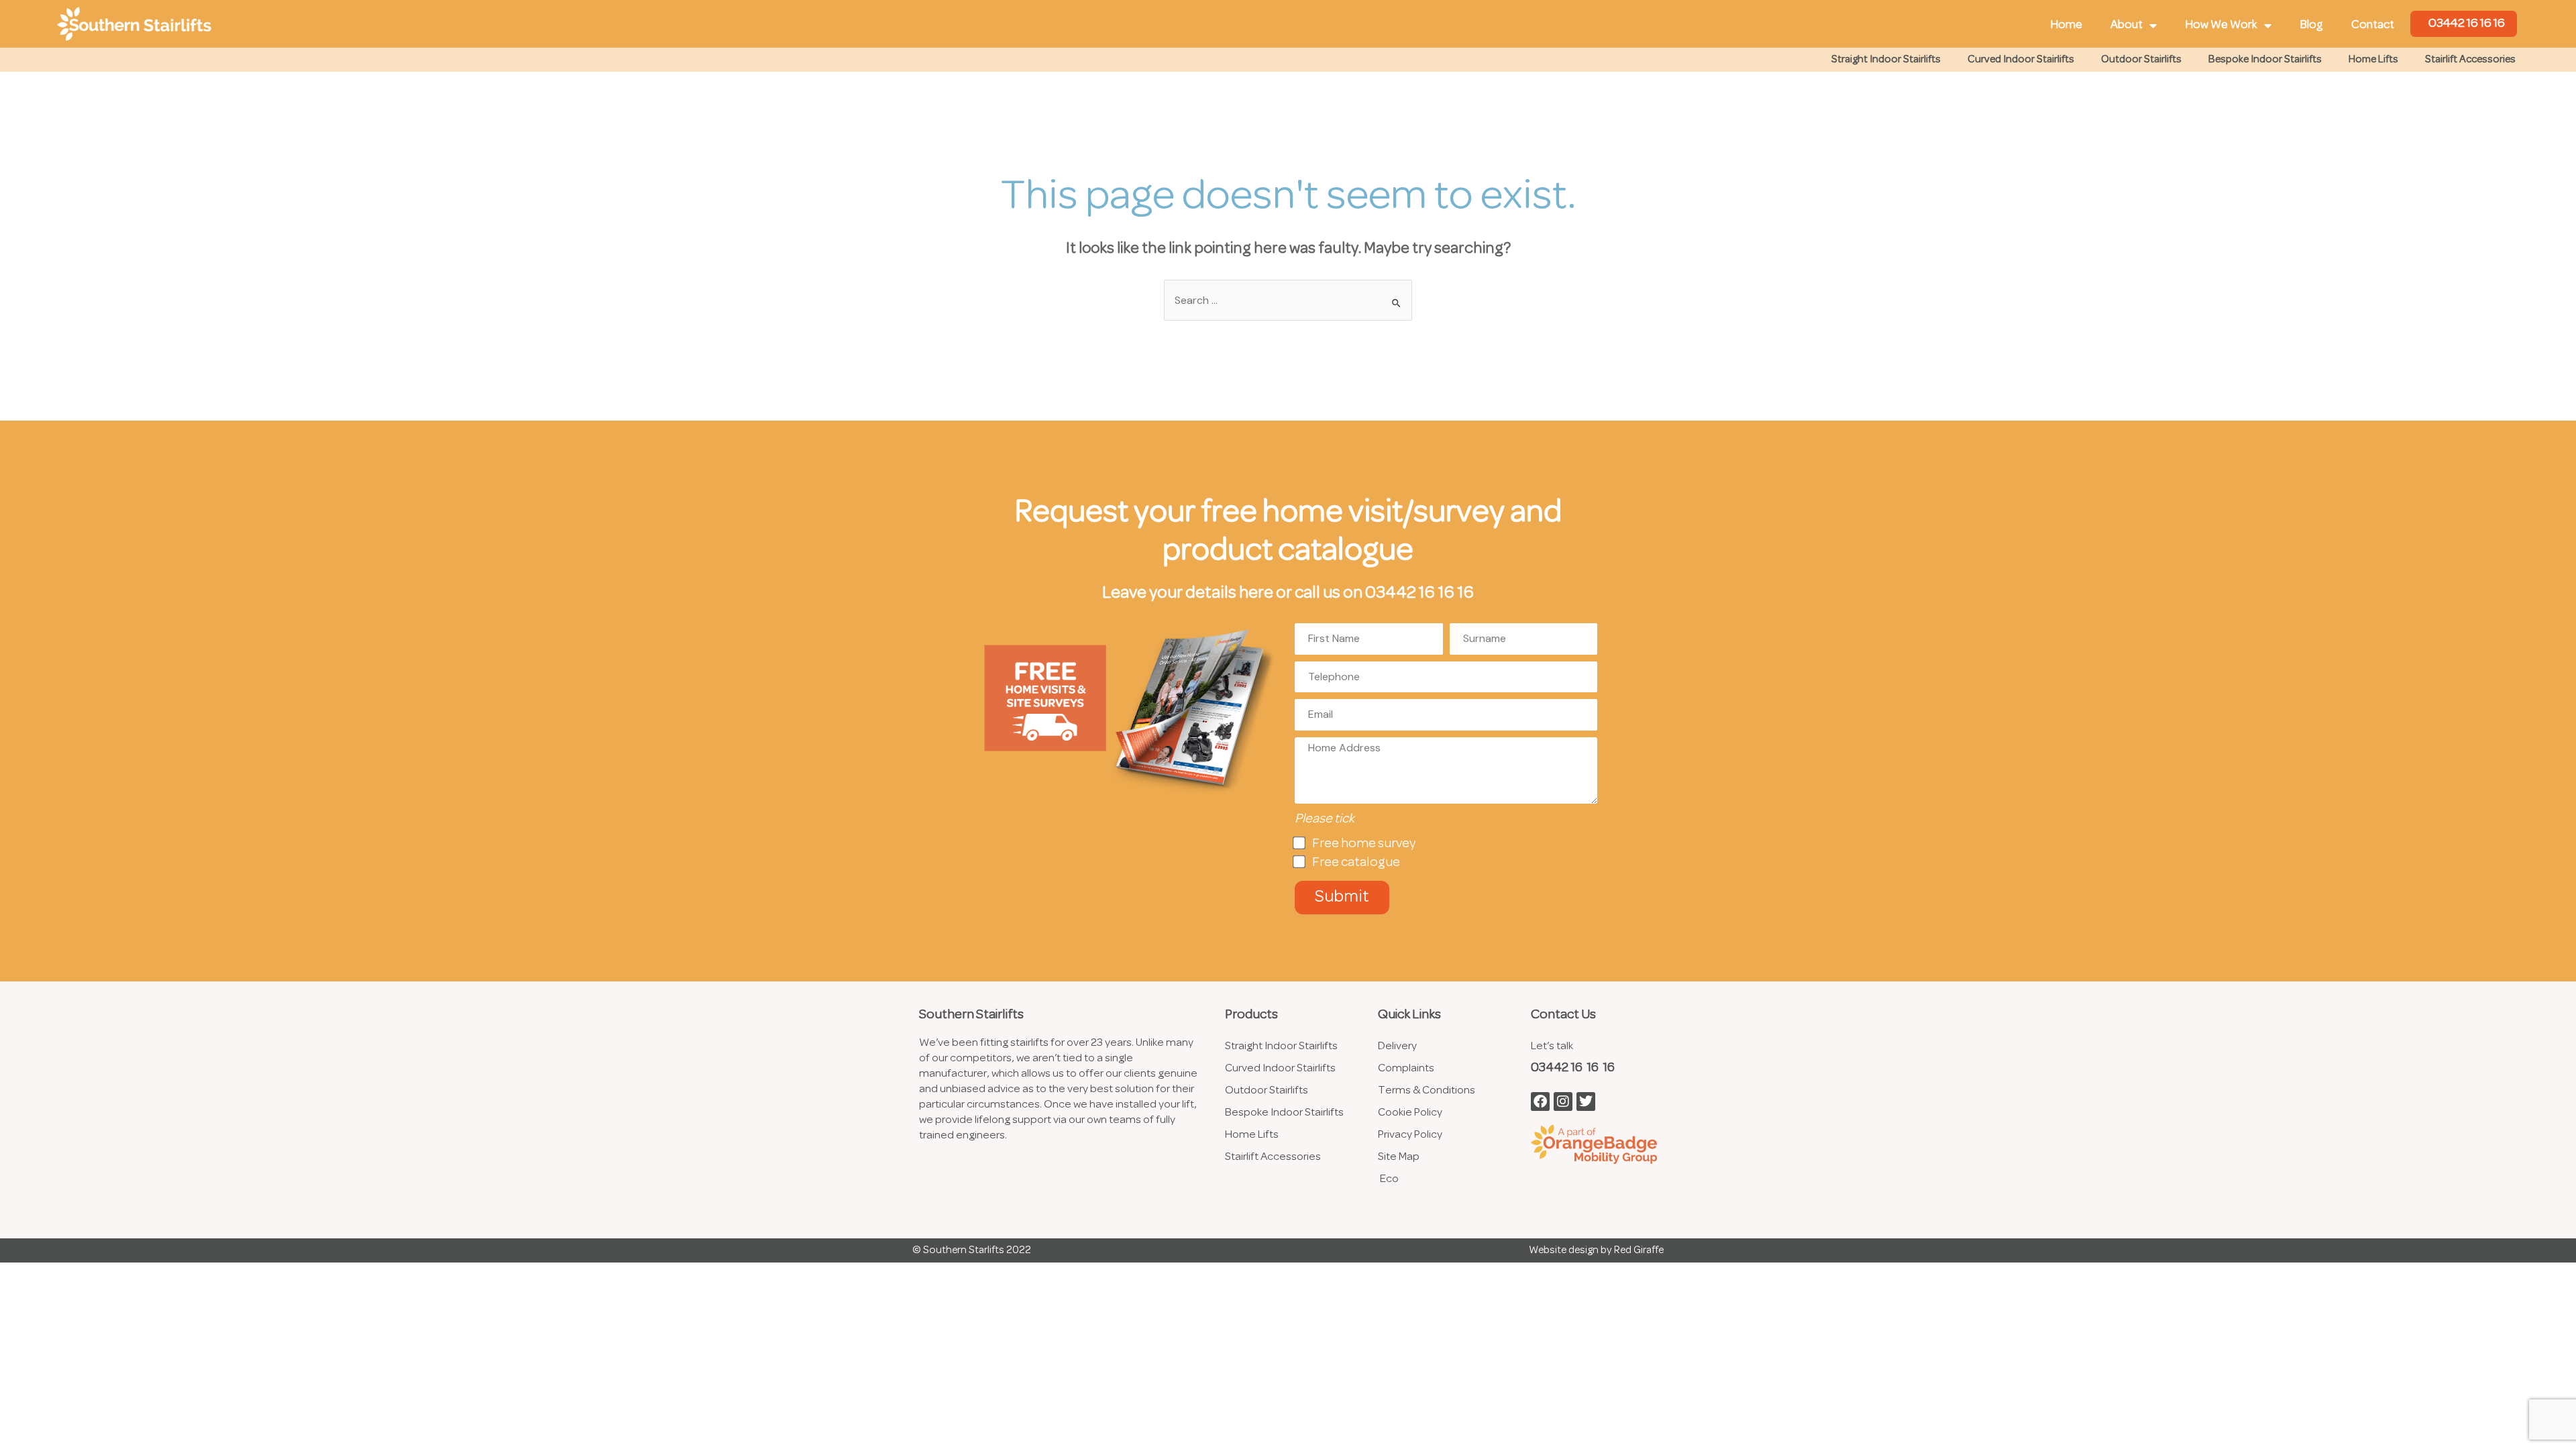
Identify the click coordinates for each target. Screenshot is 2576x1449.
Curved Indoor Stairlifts (2021, 60)
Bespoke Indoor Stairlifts (2265, 60)
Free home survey (1364, 844)
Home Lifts (2373, 60)
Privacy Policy (1410, 1135)
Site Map (1399, 1157)
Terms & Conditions (1427, 1090)
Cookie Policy (1410, 1113)
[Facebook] (1540, 1102)
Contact (2373, 25)
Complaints (1406, 1068)
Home (2066, 25)
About (2127, 25)
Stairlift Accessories (2470, 60)
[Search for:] (1288, 301)
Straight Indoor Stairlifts (1886, 60)
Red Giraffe (1639, 1250)
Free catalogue (1356, 863)
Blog (2311, 25)
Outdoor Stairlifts (2141, 60)
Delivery (1397, 1046)
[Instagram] (1563, 1102)
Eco (1389, 1179)
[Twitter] (1586, 1102)
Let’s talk (1552, 1046)
